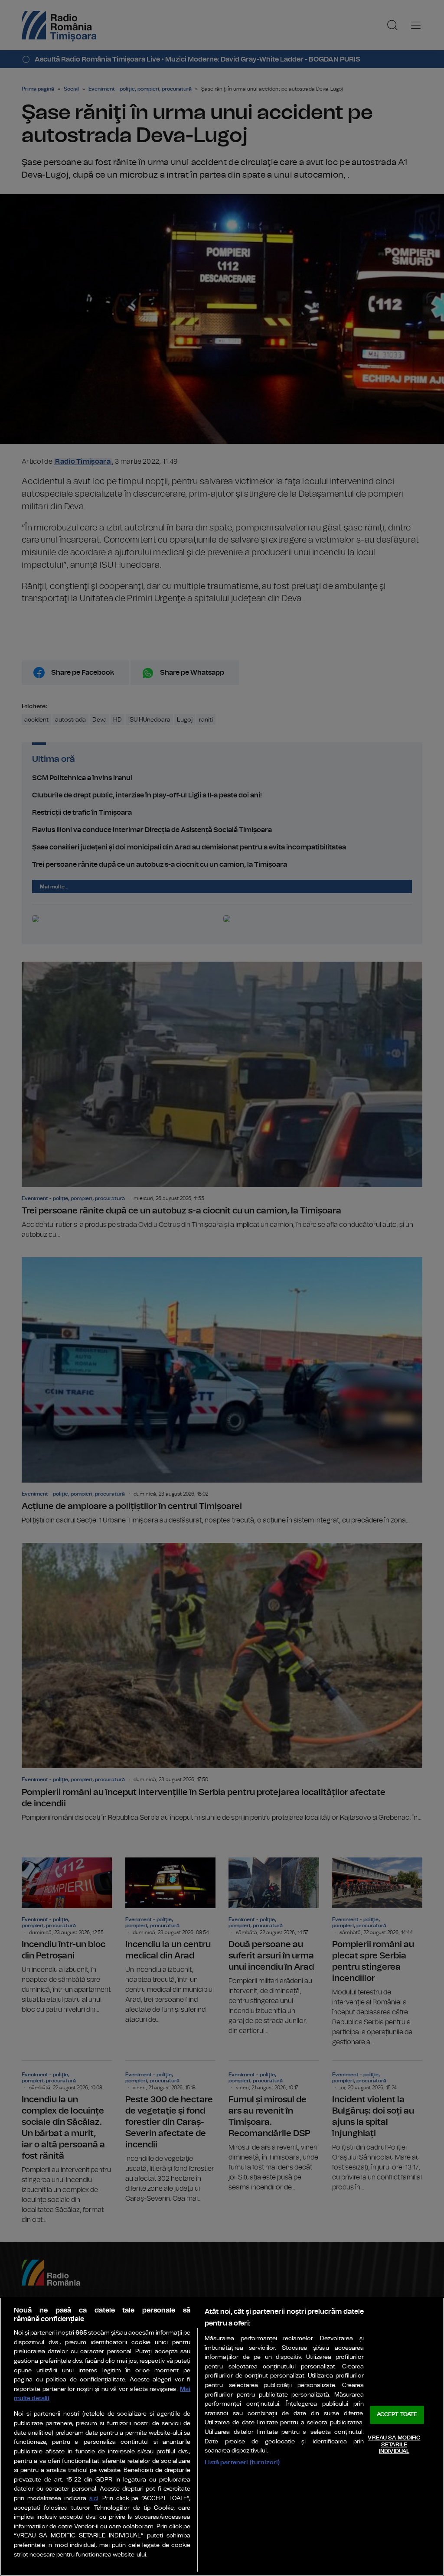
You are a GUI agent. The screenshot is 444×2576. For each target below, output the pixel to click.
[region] (222, 2437)
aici (94, 2499)
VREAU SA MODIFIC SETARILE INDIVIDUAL (394, 2445)
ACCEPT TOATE (397, 2415)
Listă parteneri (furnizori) (242, 2462)
